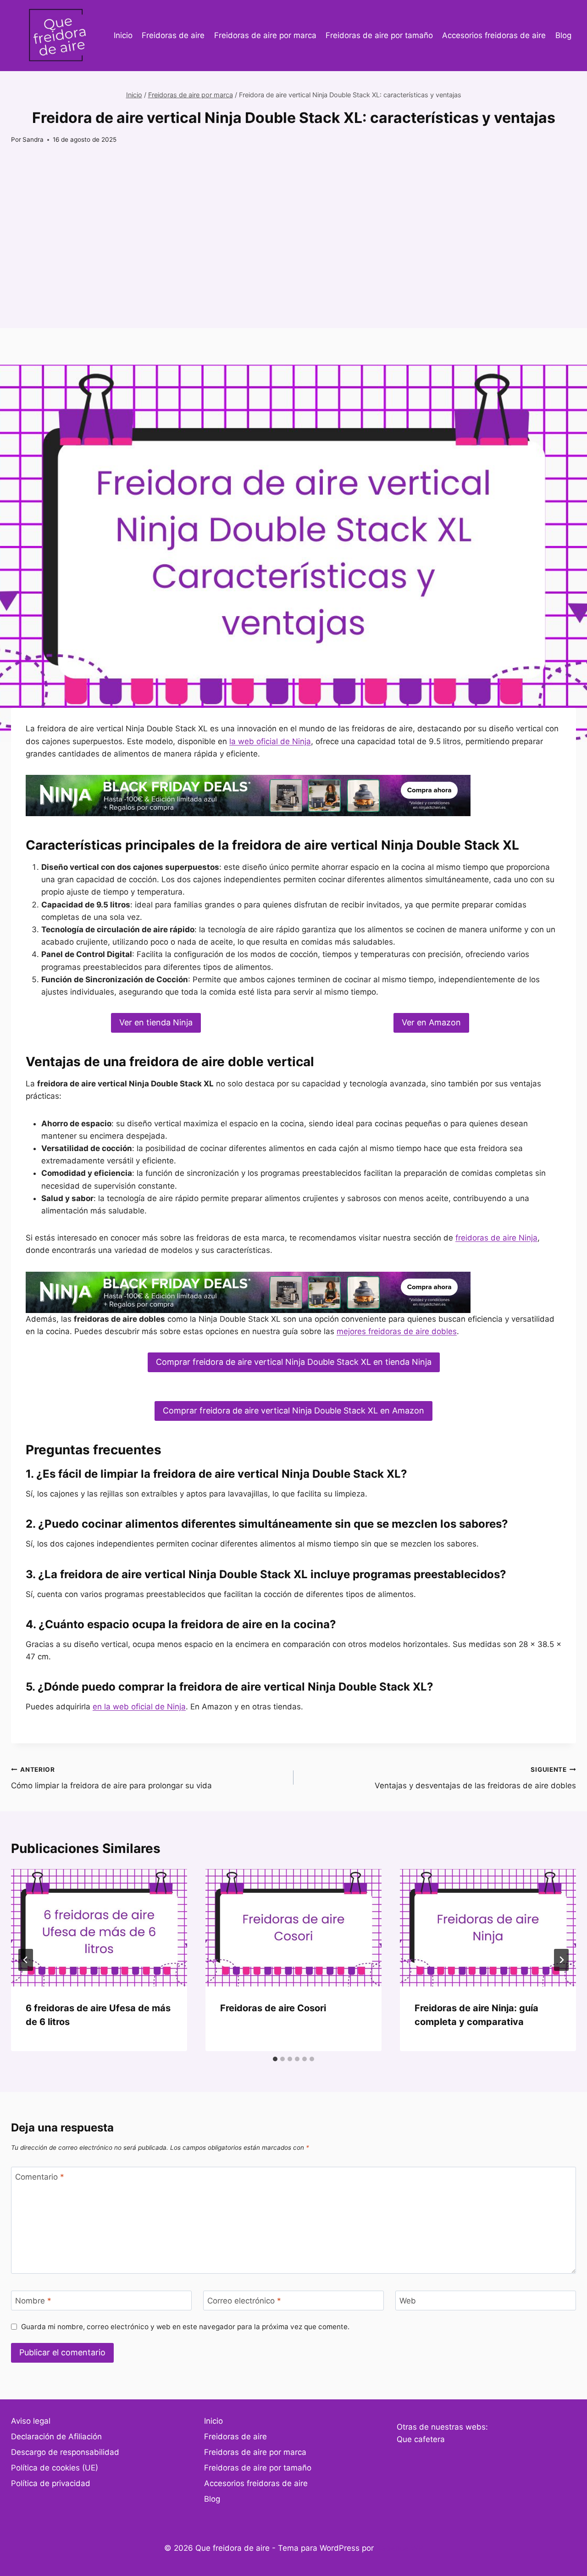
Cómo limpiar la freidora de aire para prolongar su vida (111, 1778)
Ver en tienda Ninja (156, 1022)
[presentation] (99, 1928)
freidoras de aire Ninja (496, 1238)
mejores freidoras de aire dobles (397, 1331)
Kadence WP (400, 2548)
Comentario (40, 2177)
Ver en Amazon (431, 1022)
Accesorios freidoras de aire (494, 35)
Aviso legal (31, 2421)
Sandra (33, 139)
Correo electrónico (244, 2301)
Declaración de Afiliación (56, 2437)
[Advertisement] (293, 264)
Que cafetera (421, 2439)
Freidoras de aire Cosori (273, 2008)
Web (408, 2301)
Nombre (33, 2301)
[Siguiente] (561, 1960)
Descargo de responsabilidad (65, 2452)
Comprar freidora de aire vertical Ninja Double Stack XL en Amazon (293, 1410)
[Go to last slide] (26, 1960)
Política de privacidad (51, 2483)
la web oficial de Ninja (270, 741)
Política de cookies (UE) (55, 2468)
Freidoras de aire (173, 35)
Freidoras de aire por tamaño (379, 35)
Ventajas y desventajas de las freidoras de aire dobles (475, 1778)
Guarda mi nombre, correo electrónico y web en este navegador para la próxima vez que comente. (185, 2327)
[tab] (275, 2059)
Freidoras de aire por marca (265, 35)
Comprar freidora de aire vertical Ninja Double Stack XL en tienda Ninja (294, 1362)
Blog (563, 35)
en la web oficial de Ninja (139, 1707)
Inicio (123, 35)
